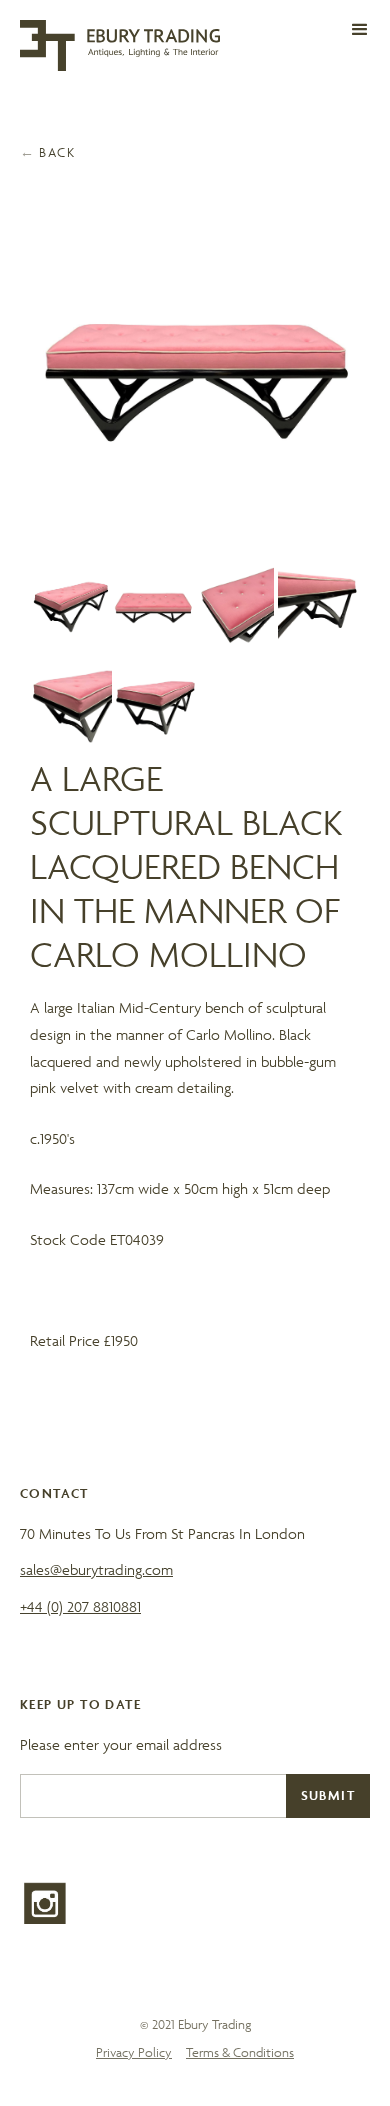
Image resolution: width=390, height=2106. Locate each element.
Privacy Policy (134, 2052)
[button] (360, 30)
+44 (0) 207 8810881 (80, 1606)
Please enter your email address (121, 1744)
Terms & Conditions (240, 2052)
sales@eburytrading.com (96, 1569)
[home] (120, 45)
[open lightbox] (195, 379)
